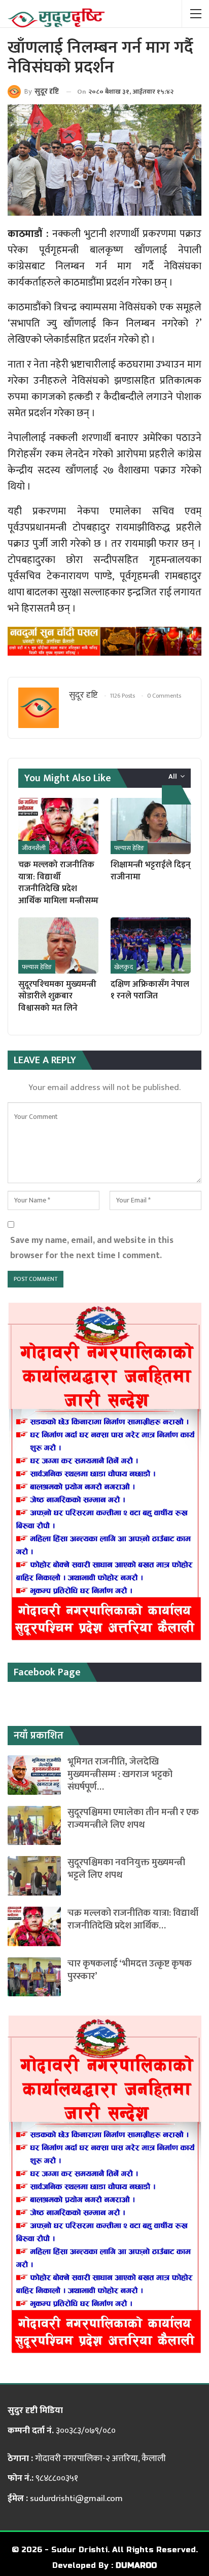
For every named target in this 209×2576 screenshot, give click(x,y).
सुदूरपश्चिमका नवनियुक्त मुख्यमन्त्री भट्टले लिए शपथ (126, 1869)
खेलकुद (124, 967)
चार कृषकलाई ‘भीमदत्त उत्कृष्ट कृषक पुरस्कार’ (130, 1970)
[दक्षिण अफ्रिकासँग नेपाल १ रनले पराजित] (151, 945)
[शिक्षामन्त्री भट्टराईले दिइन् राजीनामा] (151, 826)
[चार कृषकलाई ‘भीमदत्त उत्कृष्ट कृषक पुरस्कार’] (34, 1977)
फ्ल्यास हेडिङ (129, 848)
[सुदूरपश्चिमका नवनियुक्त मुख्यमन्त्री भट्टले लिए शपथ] (34, 1876)
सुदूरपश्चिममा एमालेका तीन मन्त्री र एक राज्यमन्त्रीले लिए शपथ (133, 1819)
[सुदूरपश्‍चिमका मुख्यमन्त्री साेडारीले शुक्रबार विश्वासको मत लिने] (58, 945)
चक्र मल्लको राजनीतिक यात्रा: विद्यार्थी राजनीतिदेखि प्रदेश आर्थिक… (133, 1919)
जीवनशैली (34, 848)
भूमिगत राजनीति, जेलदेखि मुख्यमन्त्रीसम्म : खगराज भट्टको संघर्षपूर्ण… (120, 1774)
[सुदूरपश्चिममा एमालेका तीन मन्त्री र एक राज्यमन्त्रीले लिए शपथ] (34, 1826)
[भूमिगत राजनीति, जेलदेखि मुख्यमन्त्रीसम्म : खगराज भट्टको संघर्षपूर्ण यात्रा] (34, 1775)
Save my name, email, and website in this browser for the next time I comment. (92, 1248)
